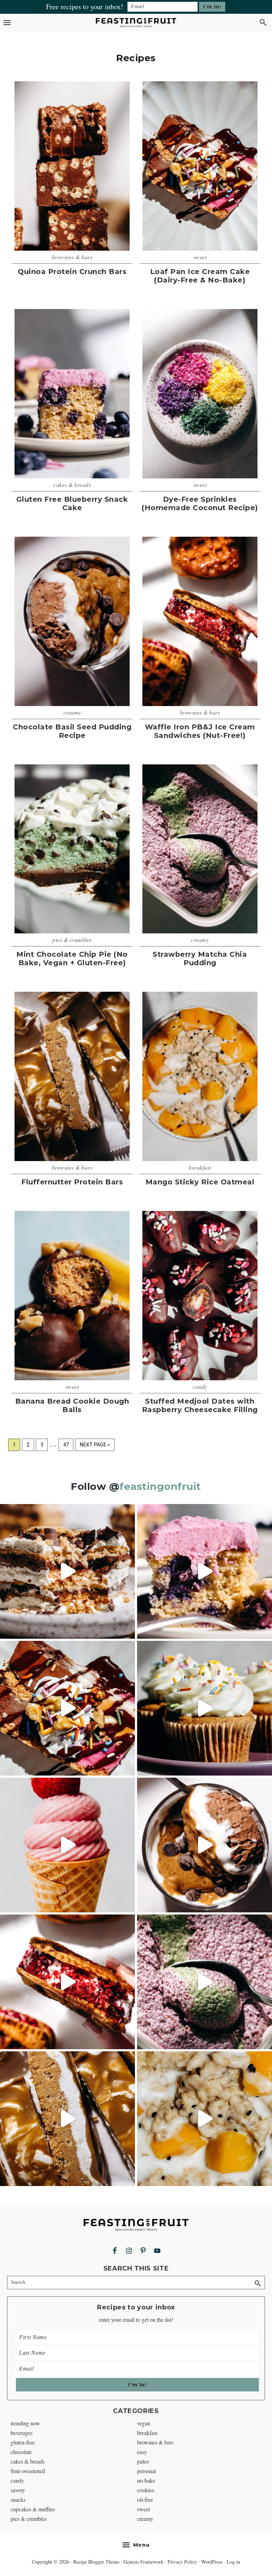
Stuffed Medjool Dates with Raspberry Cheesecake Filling (200, 1405)
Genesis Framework (143, 2562)
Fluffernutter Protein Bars (72, 1182)
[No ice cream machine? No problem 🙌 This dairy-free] (67, 1845)
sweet (200, 257)
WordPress (212, 2562)
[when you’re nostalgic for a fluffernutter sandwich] (67, 2119)
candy (200, 1386)
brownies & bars (72, 257)
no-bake (146, 2480)
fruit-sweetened (28, 2471)
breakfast (200, 1167)
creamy (72, 712)
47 (68, 1444)
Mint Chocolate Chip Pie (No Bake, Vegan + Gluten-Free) (72, 958)
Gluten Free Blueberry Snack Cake (72, 503)
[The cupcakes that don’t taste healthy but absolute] (205, 1708)
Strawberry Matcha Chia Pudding (200, 958)
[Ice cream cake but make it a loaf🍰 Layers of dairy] (67, 1708)
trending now (25, 2423)
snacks (18, 2499)
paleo (143, 2461)
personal (146, 2471)
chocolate (21, 2452)
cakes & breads (72, 485)
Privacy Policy (182, 2562)
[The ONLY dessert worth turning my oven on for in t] (205, 1571)
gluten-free (23, 2442)
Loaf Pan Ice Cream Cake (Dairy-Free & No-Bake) (200, 276)
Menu (141, 2545)
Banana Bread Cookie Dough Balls (72, 1405)
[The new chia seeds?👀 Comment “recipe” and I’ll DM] (205, 1845)
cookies (146, 2490)
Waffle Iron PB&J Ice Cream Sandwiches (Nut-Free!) (200, 731)
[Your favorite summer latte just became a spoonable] (205, 1982)
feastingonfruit (160, 1486)
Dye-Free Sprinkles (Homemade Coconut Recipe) (200, 503)
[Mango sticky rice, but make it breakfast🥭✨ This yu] (205, 2119)
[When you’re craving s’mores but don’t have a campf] (67, 1571)
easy (142, 2452)
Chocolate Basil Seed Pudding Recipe (72, 731)
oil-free (145, 2499)
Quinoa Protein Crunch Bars (72, 272)
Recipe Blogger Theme (96, 2562)
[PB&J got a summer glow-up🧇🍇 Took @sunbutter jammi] (67, 1982)
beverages (22, 2433)
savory (18, 2490)
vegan (144, 2423)
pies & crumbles (72, 940)
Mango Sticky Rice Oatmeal (200, 1182)
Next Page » (95, 1446)
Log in (233, 2562)
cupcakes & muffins (33, 2509)
